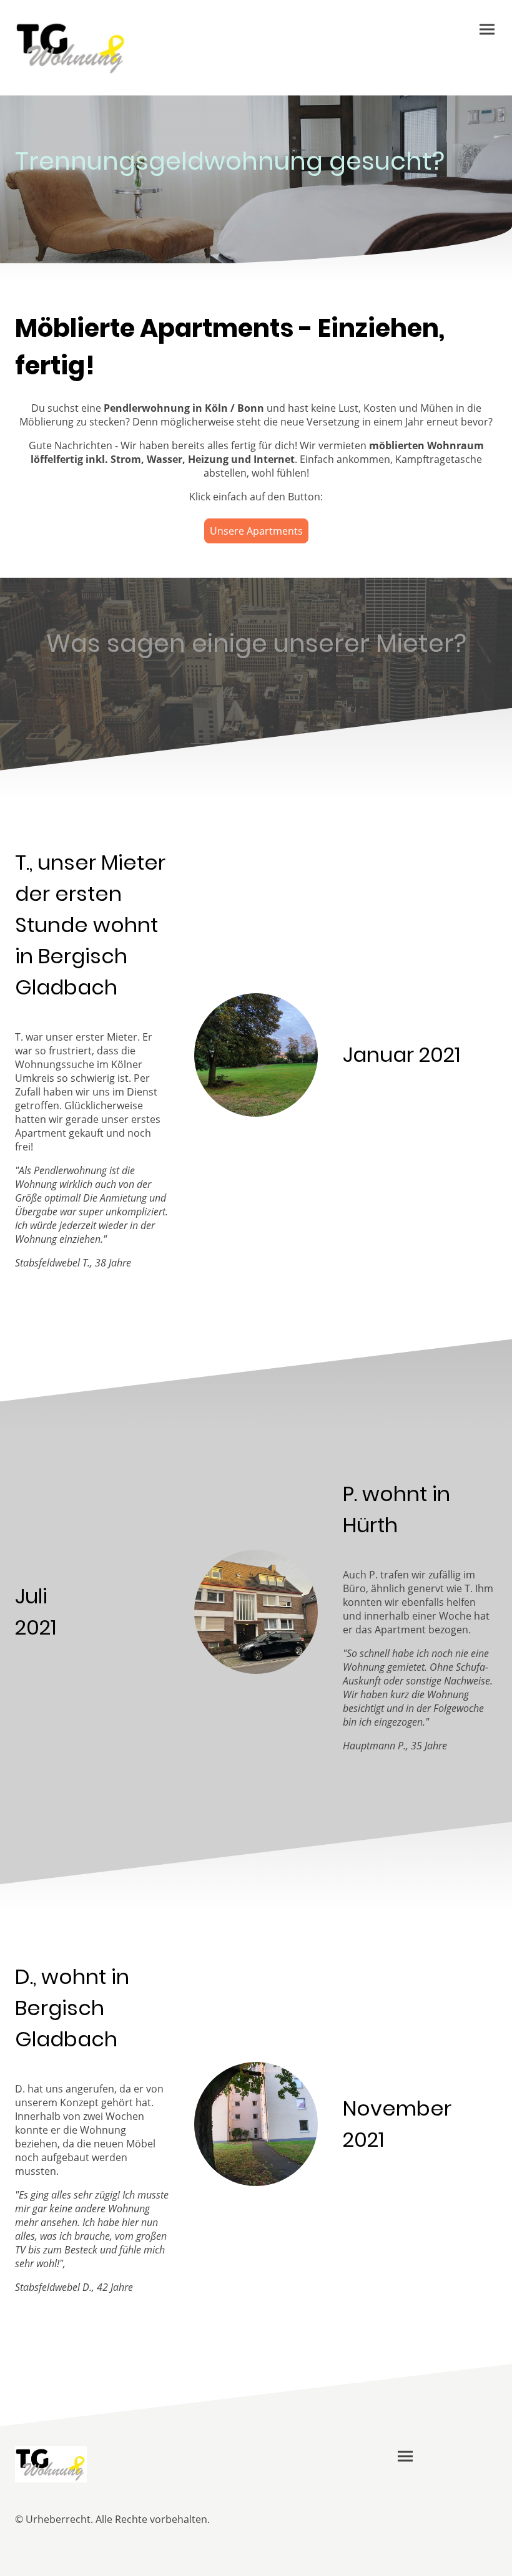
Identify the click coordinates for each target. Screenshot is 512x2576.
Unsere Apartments (256, 531)
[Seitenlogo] (71, 48)
